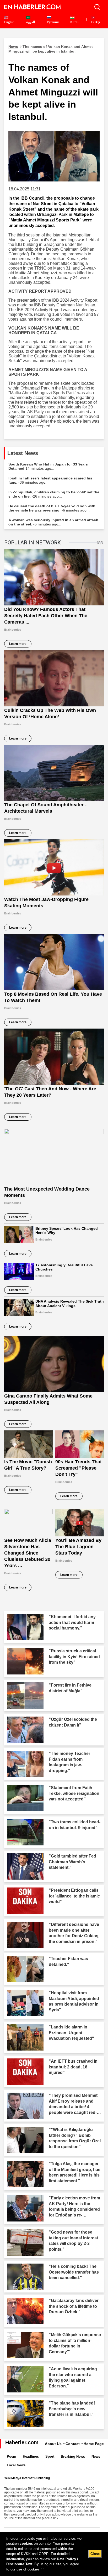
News (96, 2456)
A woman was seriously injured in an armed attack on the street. (53, 522)
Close (95, 2554)
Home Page (94, 2444)
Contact (73, 2444)
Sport (50, 2456)
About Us (53, 2444)
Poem (12, 2456)
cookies (26, 2544)
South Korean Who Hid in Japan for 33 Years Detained (48, 466)
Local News (16, 2465)
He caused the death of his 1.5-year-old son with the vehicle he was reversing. (52, 508)
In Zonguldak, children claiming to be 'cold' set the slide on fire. (54, 494)
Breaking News (73, 2456)
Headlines (31, 2456)
